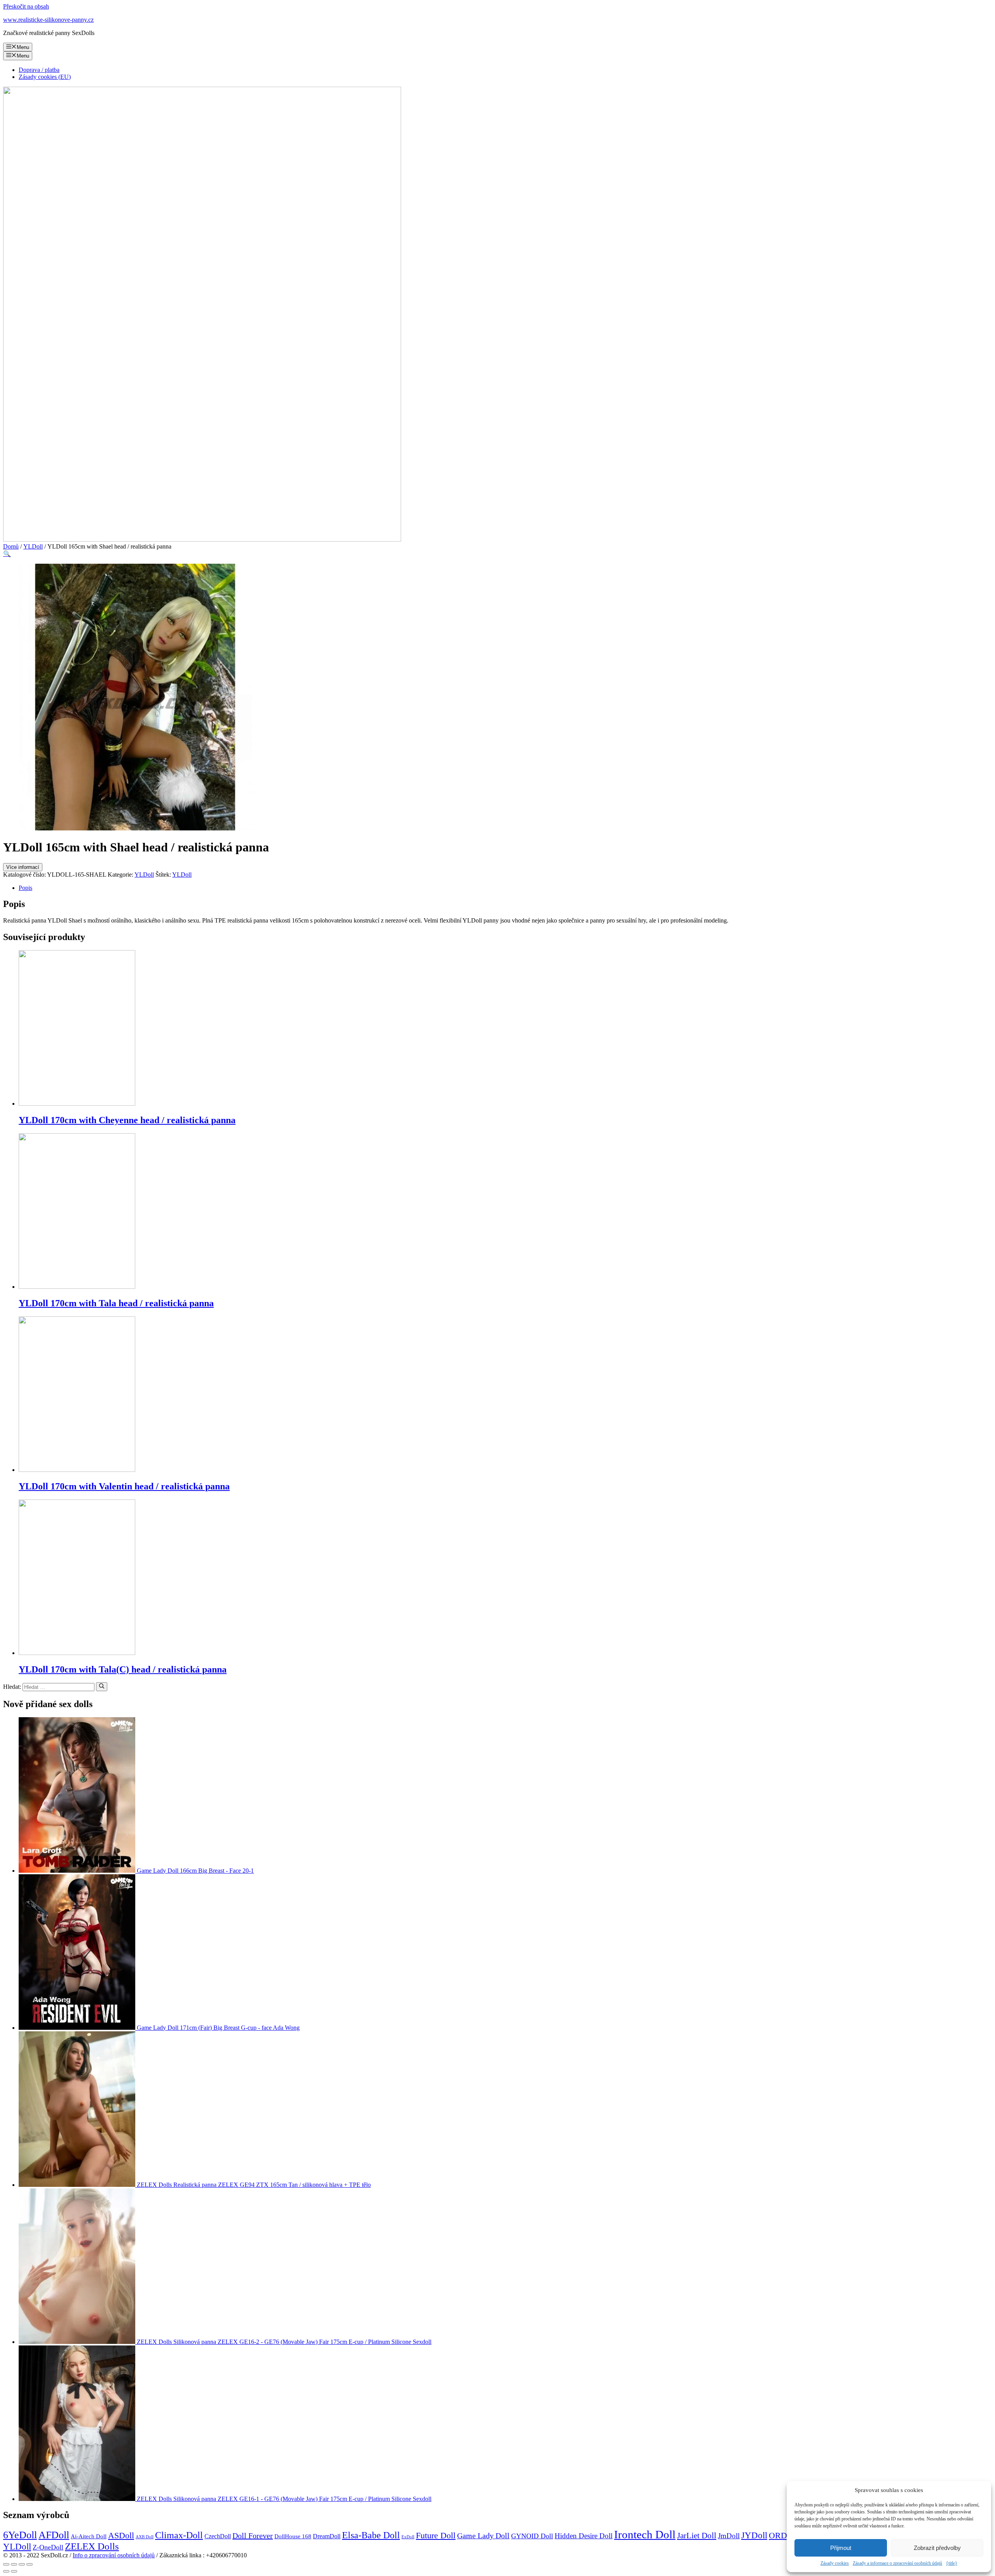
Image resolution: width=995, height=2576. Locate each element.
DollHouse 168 (293, 2536)
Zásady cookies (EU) (45, 77)
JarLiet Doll (697, 2536)
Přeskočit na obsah (26, 6)
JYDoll (754, 2535)
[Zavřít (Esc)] (6, 2564)
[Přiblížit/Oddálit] (30, 2564)
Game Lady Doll (483, 2536)
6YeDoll (20, 2535)
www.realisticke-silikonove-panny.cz (48, 20)
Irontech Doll (645, 2534)
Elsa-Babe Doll (371, 2535)
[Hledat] (102, 1686)
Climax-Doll (179, 2535)
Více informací (23, 867)
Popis (25, 888)
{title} (952, 2563)
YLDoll (33, 546)
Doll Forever (253, 2536)
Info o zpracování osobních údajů (114, 2555)
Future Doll (436, 2535)
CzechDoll (218, 2536)
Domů (11, 546)
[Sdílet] (14, 2564)
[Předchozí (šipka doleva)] (6, 2571)
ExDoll (408, 2537)
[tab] (505, 888)
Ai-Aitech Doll (89, 2536)
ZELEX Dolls (92, 2546)
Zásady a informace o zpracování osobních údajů (897, 2563)
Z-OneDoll (48, 2547)
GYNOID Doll (532, 2536)
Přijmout (841, 2548)
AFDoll (54, 2535)
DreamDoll (327, 2536)
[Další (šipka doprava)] (14, 2571)
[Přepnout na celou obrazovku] (22, 2564)
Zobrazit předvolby (937, 2548)
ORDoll (782, 2535)
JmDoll (729, 2536)
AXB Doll (145, 2537)
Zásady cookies (835, 2563)
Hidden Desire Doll (584, 2536)
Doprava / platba (39, 70)
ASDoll (121, 2535)
